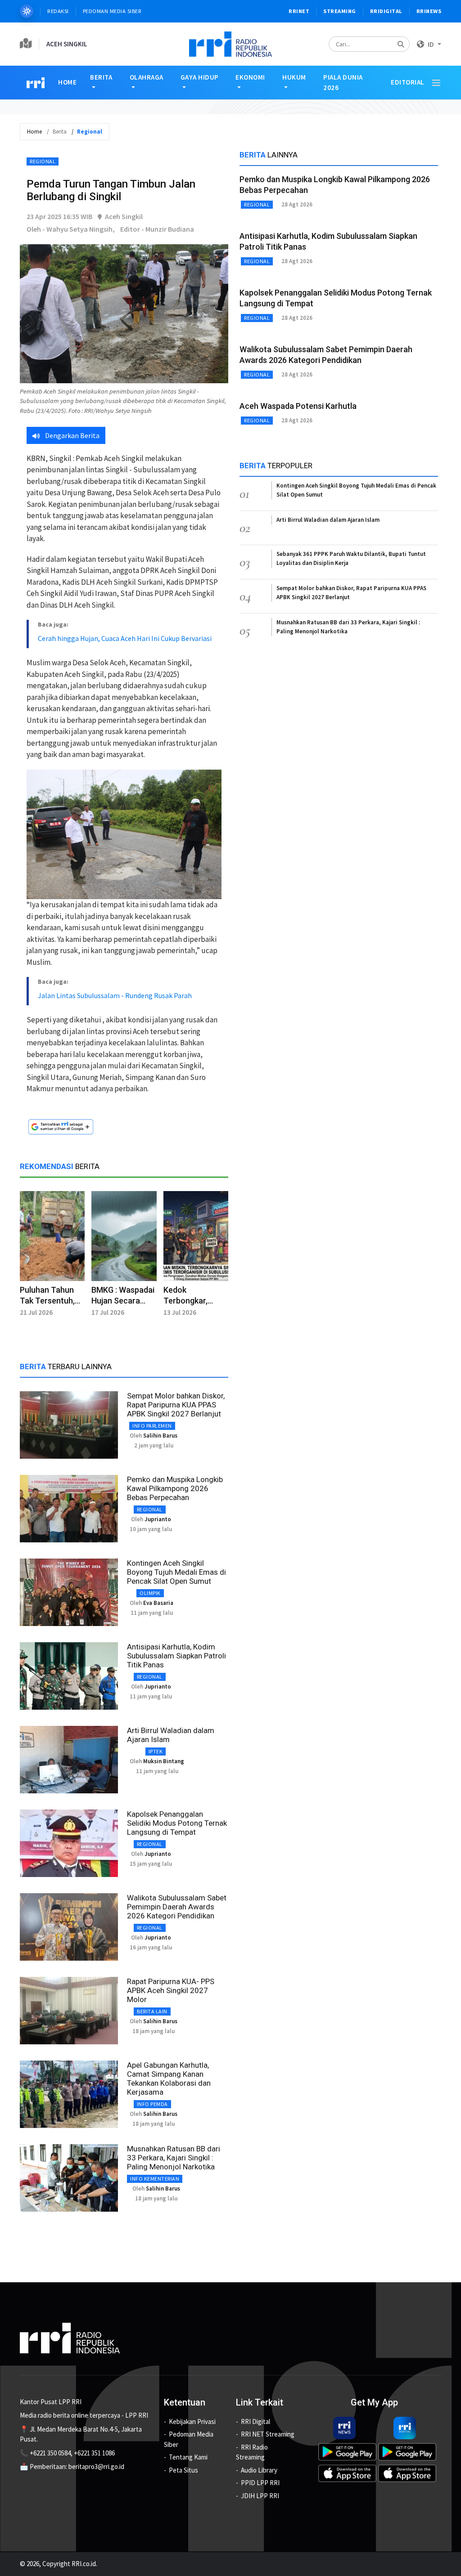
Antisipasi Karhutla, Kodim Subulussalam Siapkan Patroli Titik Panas (176, 1656)
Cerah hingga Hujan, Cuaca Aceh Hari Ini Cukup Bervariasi (125, 638)
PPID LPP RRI (260, 2483)
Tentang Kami (188, 2457)
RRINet (299, 11)
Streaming (340, 11)
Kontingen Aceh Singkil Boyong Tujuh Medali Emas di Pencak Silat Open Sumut (176, 1572)
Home (67, 82)
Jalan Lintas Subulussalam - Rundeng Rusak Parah (115, 995)
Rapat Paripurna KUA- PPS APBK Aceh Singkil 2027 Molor (171, 1990)
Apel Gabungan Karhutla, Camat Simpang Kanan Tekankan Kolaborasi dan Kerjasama (169, 2079)
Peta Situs (183, 2470)
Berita (101, 77)
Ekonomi (250, 77)
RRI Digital (255, 2421)
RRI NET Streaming (268, 2434)
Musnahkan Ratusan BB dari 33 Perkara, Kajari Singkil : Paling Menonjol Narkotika (174, 2158)
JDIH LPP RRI (260, 2496)
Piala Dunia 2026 (343, 82)
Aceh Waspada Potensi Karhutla (298, 406)
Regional (43, 161)
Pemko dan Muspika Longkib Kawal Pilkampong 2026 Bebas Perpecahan (175, 1488)
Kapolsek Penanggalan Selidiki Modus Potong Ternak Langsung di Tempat (177, 1823)
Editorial (408, 82)
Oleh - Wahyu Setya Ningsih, (71, 229)
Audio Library (259, 2470)
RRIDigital (386, 11)
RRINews (429, 11)
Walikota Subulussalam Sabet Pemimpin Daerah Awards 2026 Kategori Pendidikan (177, 1907)
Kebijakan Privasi (192, 2421)
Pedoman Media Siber (112, 11)
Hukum (294, 77)
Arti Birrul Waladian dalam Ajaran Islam (328, 520)
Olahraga (147, 77)
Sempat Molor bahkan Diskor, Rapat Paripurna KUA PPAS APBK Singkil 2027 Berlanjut (176, 1405)
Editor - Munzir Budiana (157, 229)
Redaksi (58, 11)
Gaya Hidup (200, 77)
